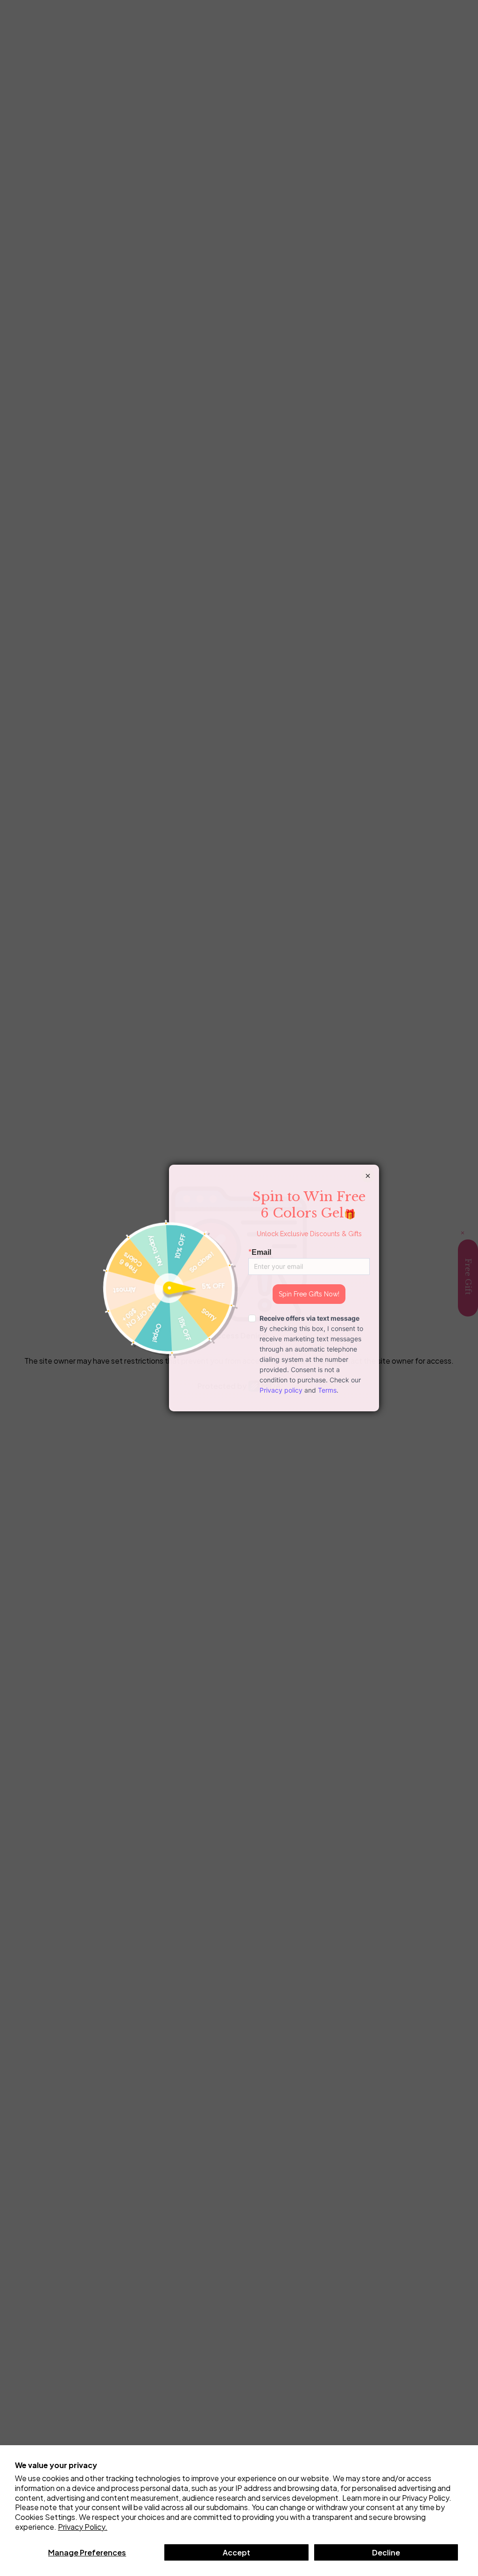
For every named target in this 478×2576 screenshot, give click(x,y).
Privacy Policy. (83, 2527)
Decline (386, 2552)
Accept (236, 2552)
